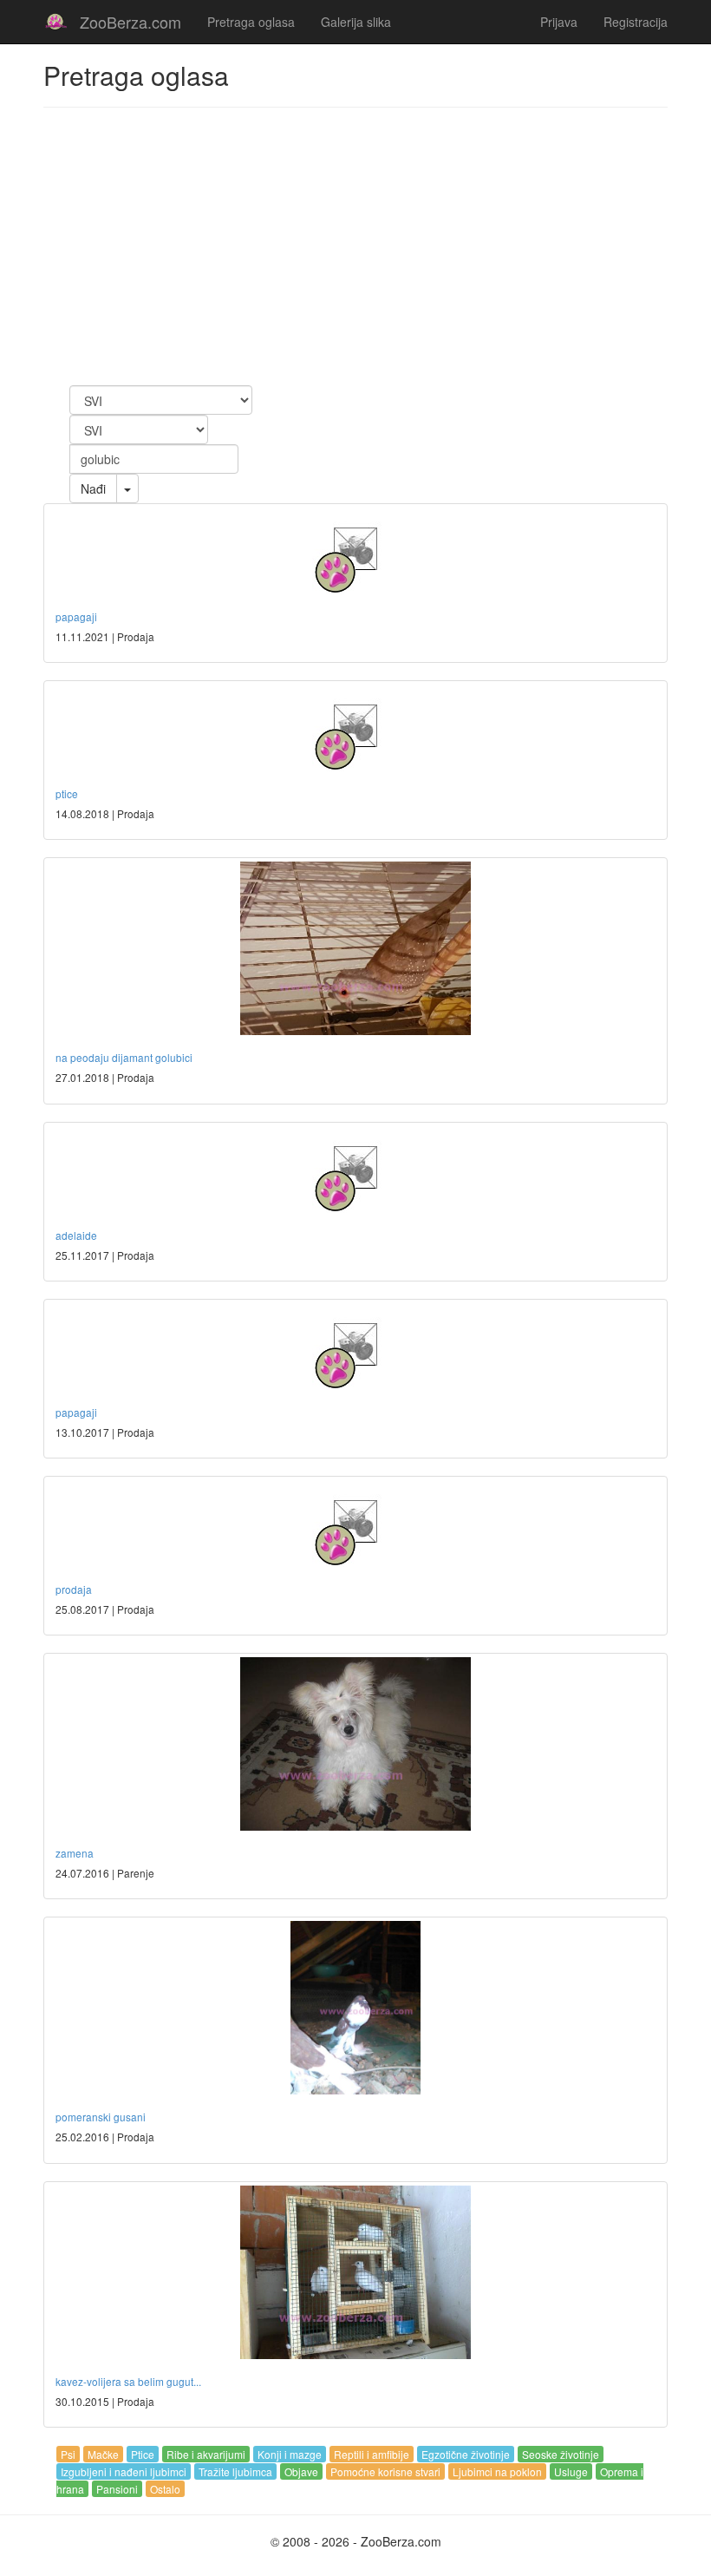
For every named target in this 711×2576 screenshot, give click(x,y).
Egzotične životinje (466, 2454)
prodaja (74, 1589)
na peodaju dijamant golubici (124, 1057)
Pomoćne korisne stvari (385, 2471)
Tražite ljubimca (235, 2471)
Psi (68, 2454)
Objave (301, 2471)
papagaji (76, 616)
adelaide (76, 1235)
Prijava (559, 22)
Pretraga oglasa (251, 22)
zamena (75, 1853)
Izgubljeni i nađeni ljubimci (124, 2471)
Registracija (636, 22)
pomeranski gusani (101, 2117)
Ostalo (165, 2489)
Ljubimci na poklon (497, 2471)
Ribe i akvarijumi (206, 2454)
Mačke (103, 2454)
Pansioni (117, 2489)
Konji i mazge (290, 2454)
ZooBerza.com (130, 22)
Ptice (143, 2454)
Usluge (571, 2471)
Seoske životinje (561, 2454)
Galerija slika (356, 22)
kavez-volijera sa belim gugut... (128, 2381)
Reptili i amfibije (372, 2454)
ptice (67, 793)
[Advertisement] (355, 246)
